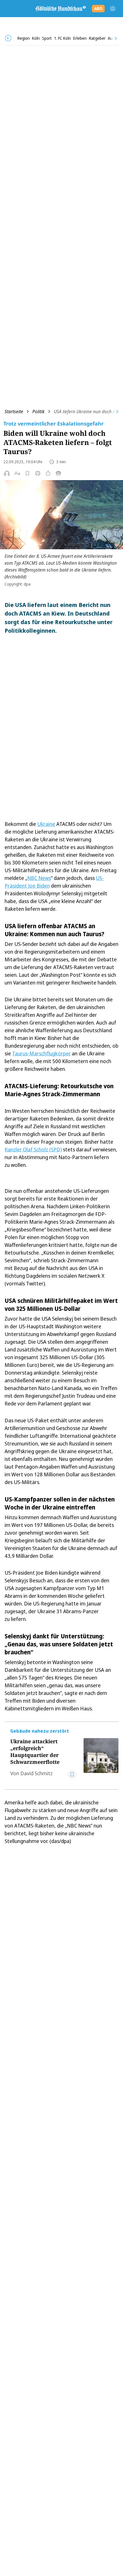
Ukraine (46, 824)
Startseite (14, 412)
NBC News (39, 878)
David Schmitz (36, 1773)
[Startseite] (60, 9)
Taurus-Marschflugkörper (41, 1053)
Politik (38, 412)
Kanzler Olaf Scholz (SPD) (33, 1149)
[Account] (113, 9)
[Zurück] (8, 38)
